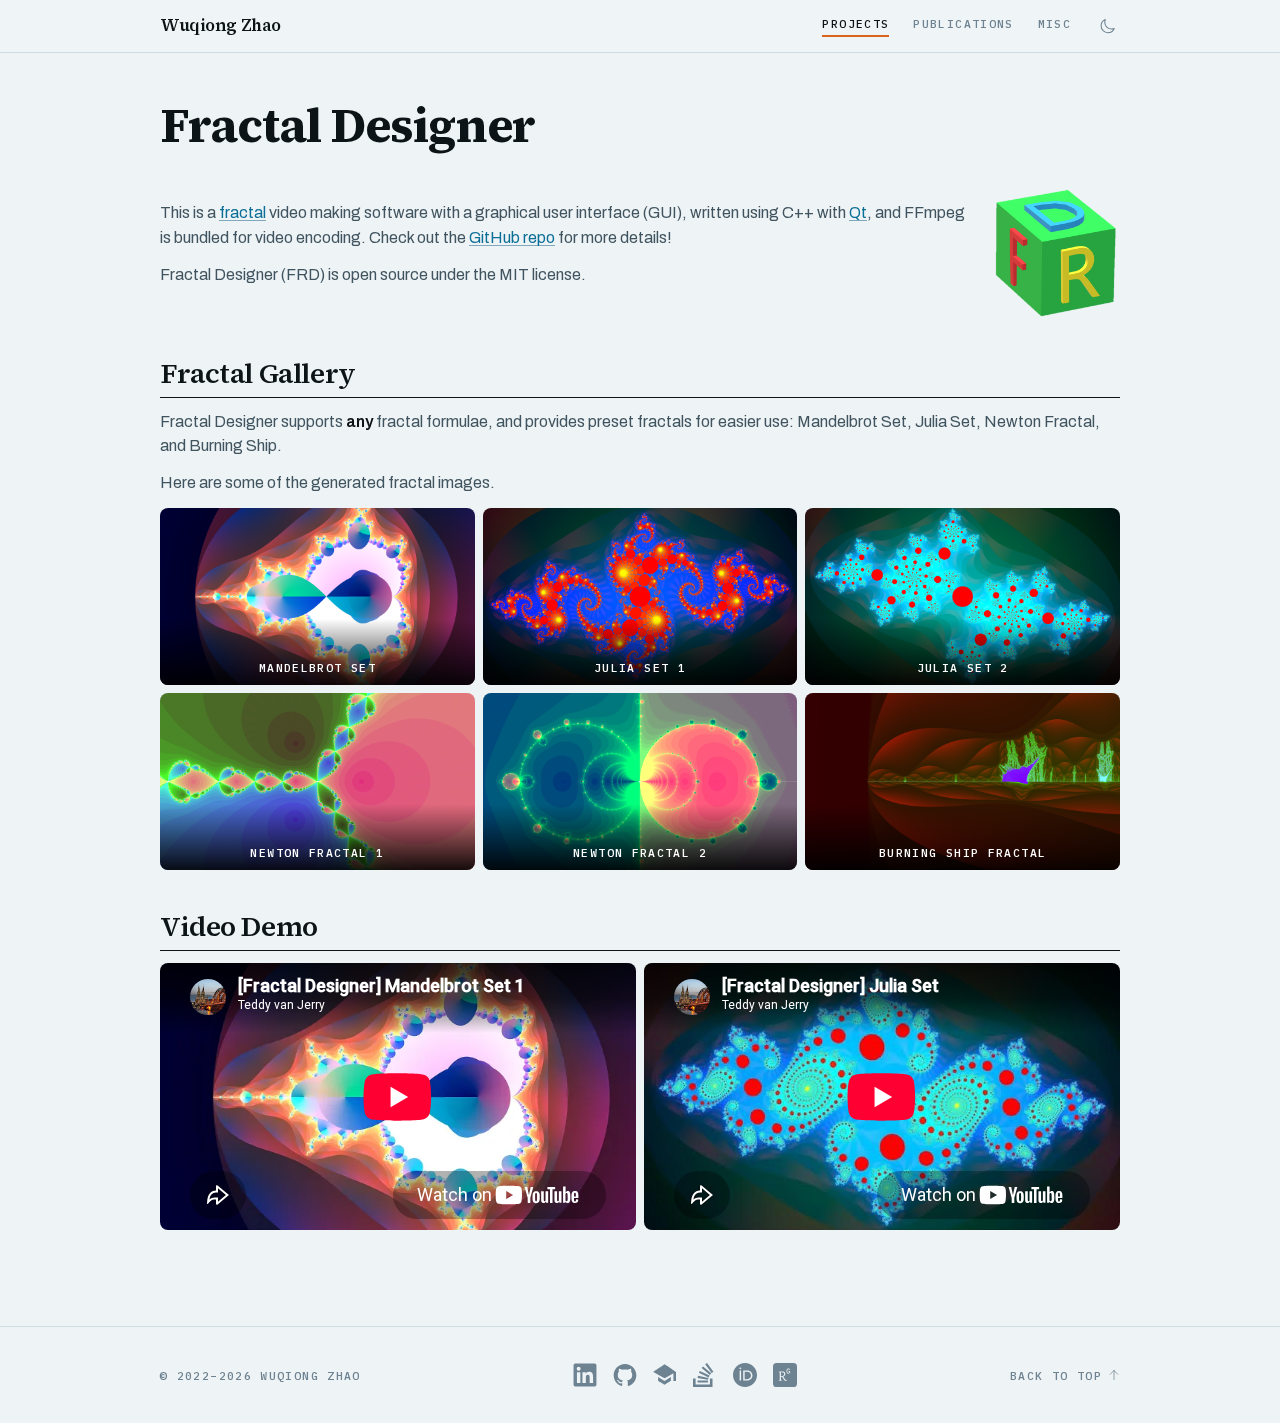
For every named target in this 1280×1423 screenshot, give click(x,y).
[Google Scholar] (665, 1375)
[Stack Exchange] (705, 1375)
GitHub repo (512, 237)
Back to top (1056, 1375)
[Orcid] (745, 1375)
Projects (855, 23)
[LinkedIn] (585, 1375)
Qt (858, 212)
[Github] (625, 1375)
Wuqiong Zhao (220, 25)
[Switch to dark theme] (1107, 26)
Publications (963, 23)
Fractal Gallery (258, 373)
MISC (1054, 23)
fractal (242, 212)
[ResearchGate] (785, 1375)
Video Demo (239, 926)
